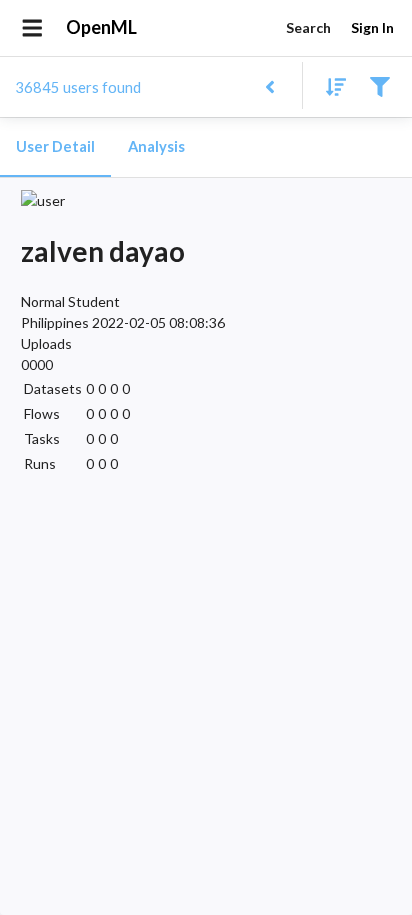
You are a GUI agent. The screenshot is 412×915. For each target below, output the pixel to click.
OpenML (101, 27)
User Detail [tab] (55, 146)
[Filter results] (379, 85)
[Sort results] (330, 85)
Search (308, 27)
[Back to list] (269, 85)
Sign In (372, 27)
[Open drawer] (32, 28)
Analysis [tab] (156, 146)
